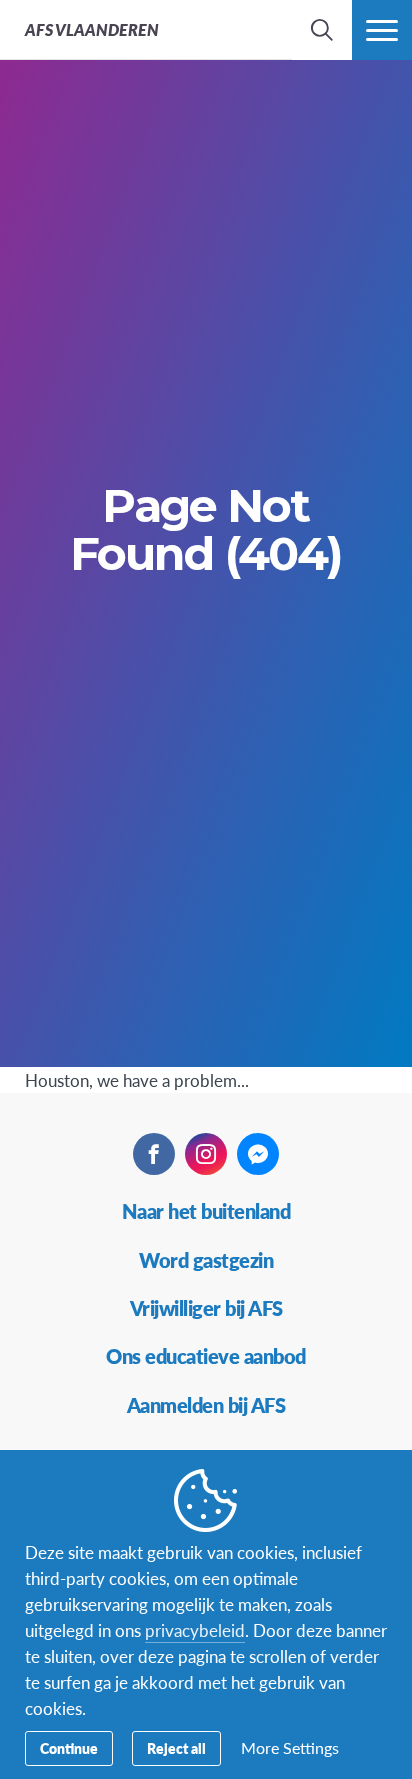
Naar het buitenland (206, 1211)
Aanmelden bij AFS (206, 1405)
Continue (69, 1748)
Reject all (176, 1748)
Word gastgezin (206, 1260)
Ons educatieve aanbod (206, 1356)
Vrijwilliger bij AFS (206, 1308)
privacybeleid (195, 1630)
